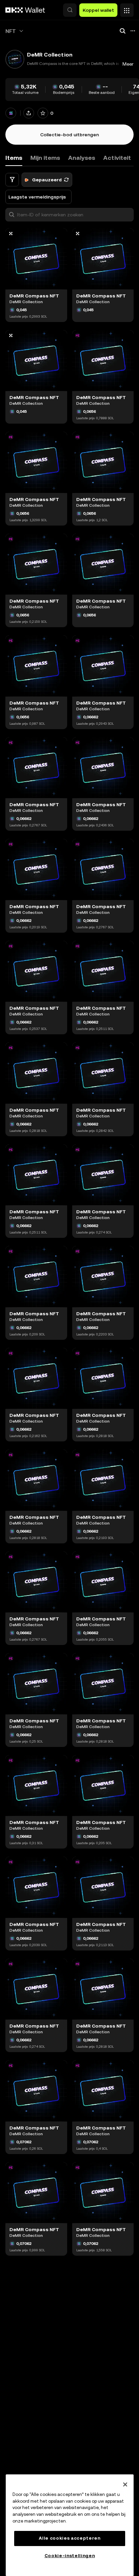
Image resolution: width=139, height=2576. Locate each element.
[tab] (45, 158)
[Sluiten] (125, 2484)
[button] (70, 10)
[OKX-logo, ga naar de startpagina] (25, 10)
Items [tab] (14, 158)
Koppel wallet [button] (98, 10)
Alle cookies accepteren (69, 2538)
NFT (11, 31)
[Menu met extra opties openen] (127, 8)
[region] (70, 2525)
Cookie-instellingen (70, 2556)
